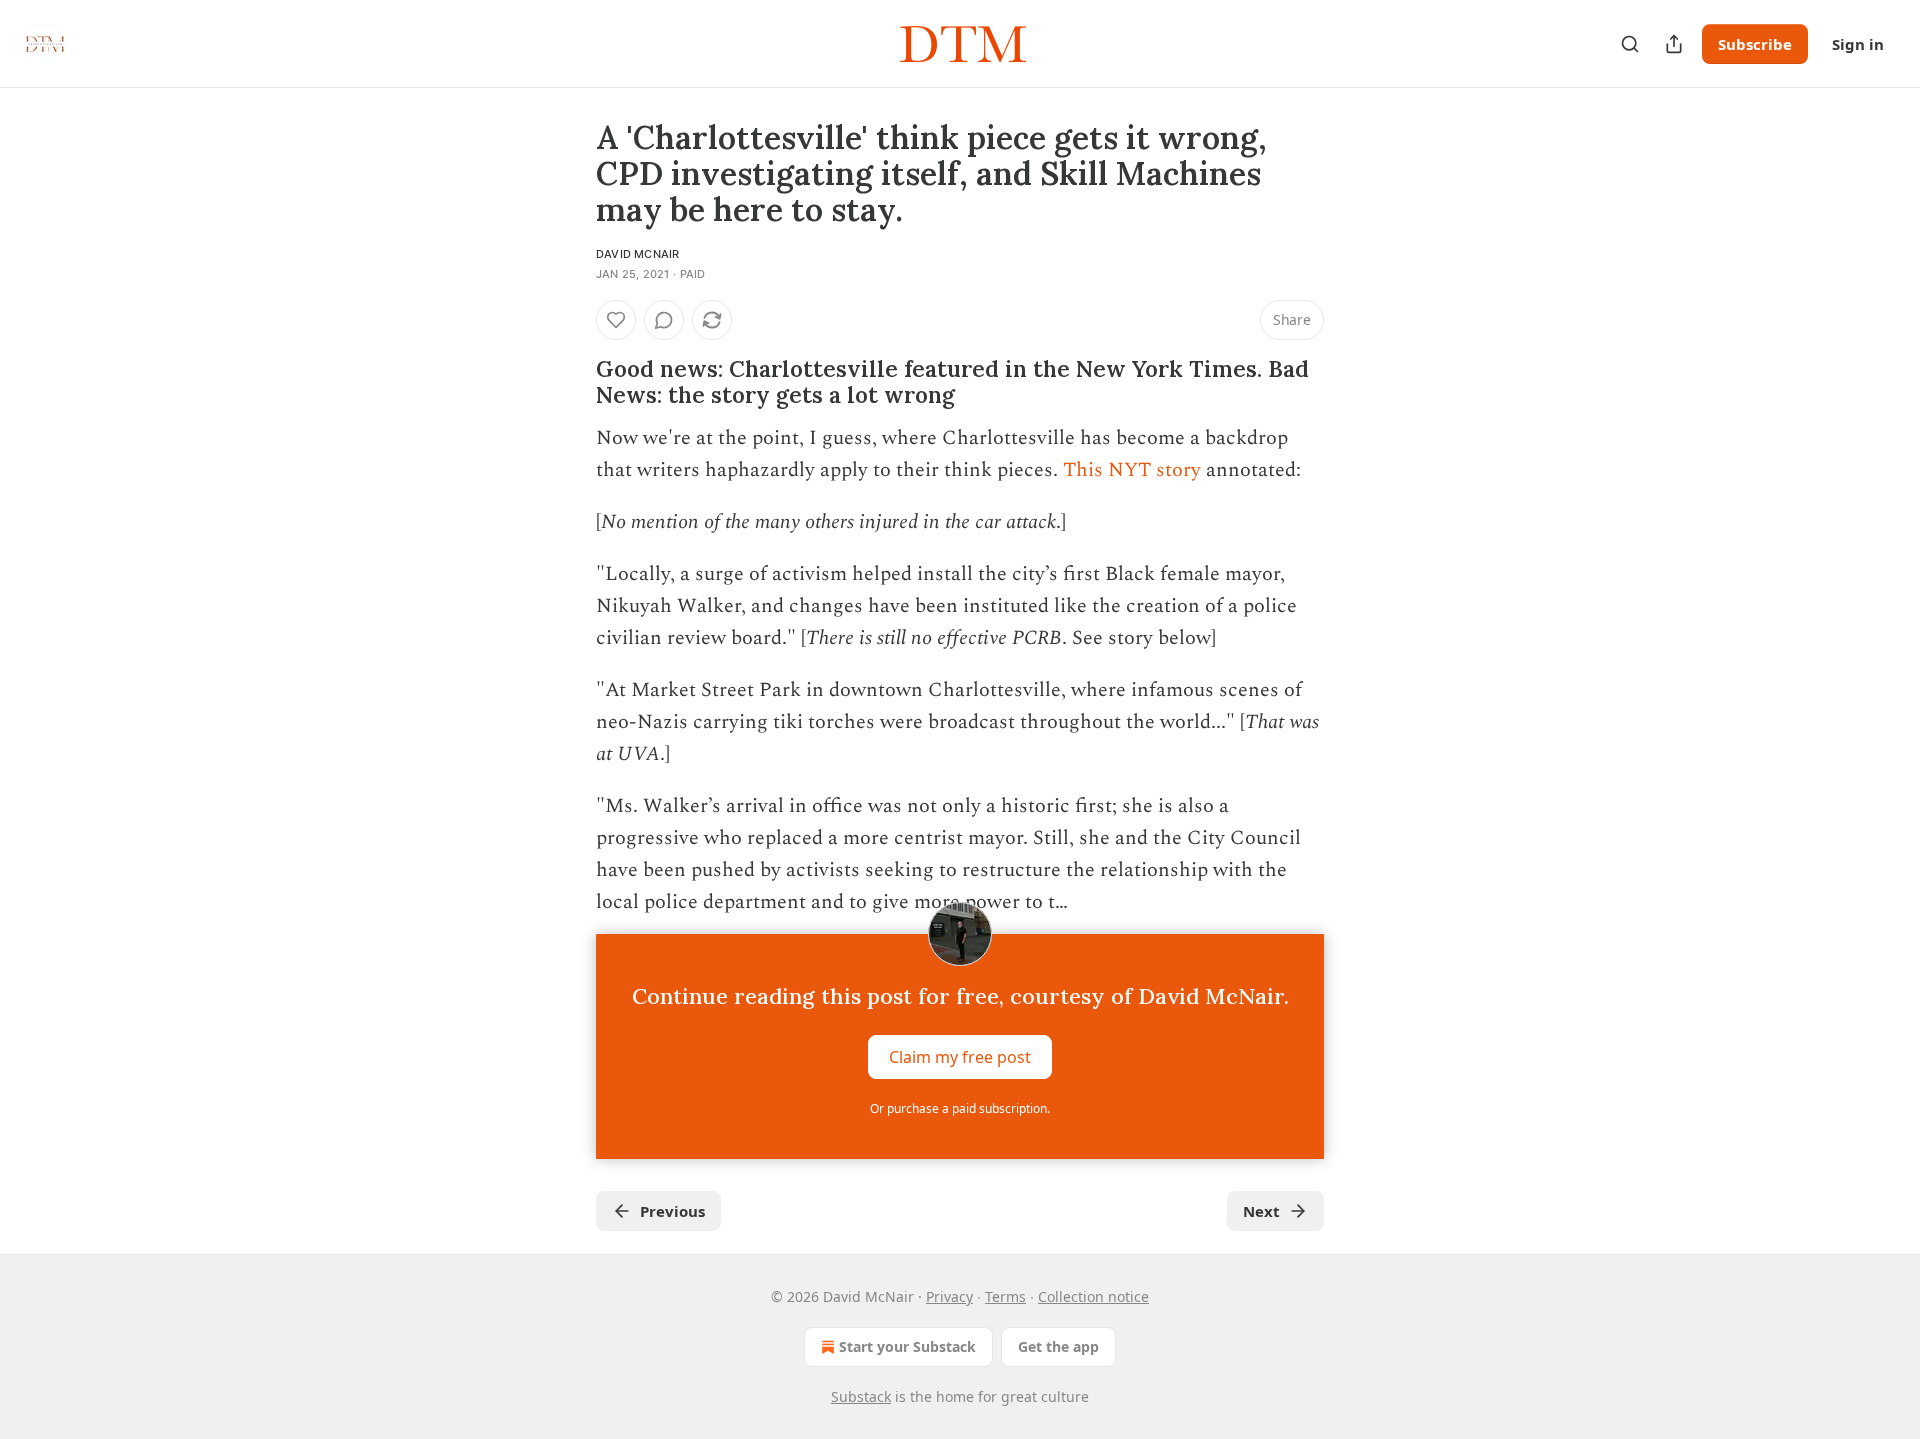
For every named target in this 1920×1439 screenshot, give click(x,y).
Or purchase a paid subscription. (960, 1108)
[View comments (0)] (664, 320)
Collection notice (1093, 1296)
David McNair (637, 254)
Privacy (949, 1296)
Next (1261, 1211)
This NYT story (1132, 470)
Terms (1005, 1296)
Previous (672, 1211)
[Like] (616, 320)
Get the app (1058, 1346)
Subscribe (1755, 44)
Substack (861, 1396)
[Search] (1630, 44)
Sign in (1858, 44)
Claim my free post (960, 1057)
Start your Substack (907, 1346)
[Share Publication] (1674, 44)
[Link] (568, 382)
